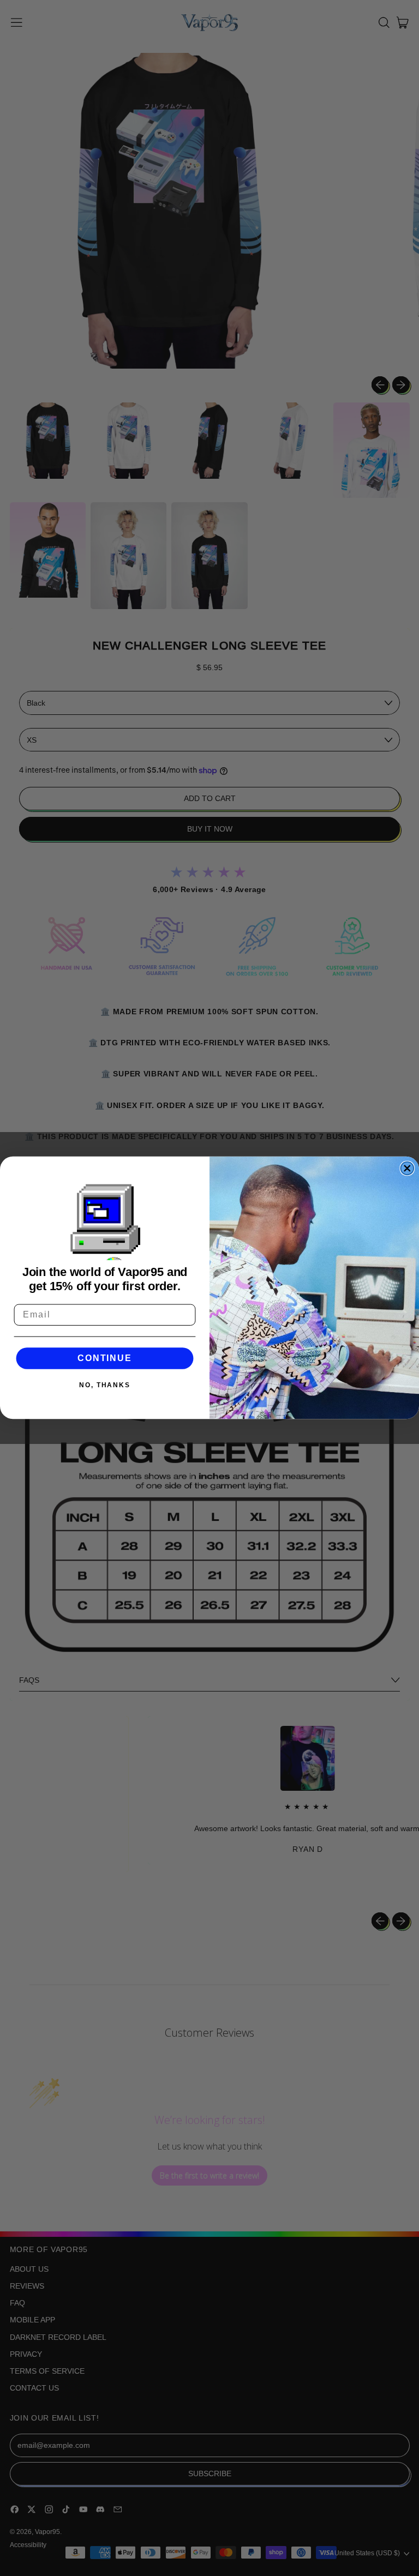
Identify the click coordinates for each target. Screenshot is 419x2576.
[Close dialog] (408, 1169)
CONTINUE (104, 1358)
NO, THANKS (105, 1386)
